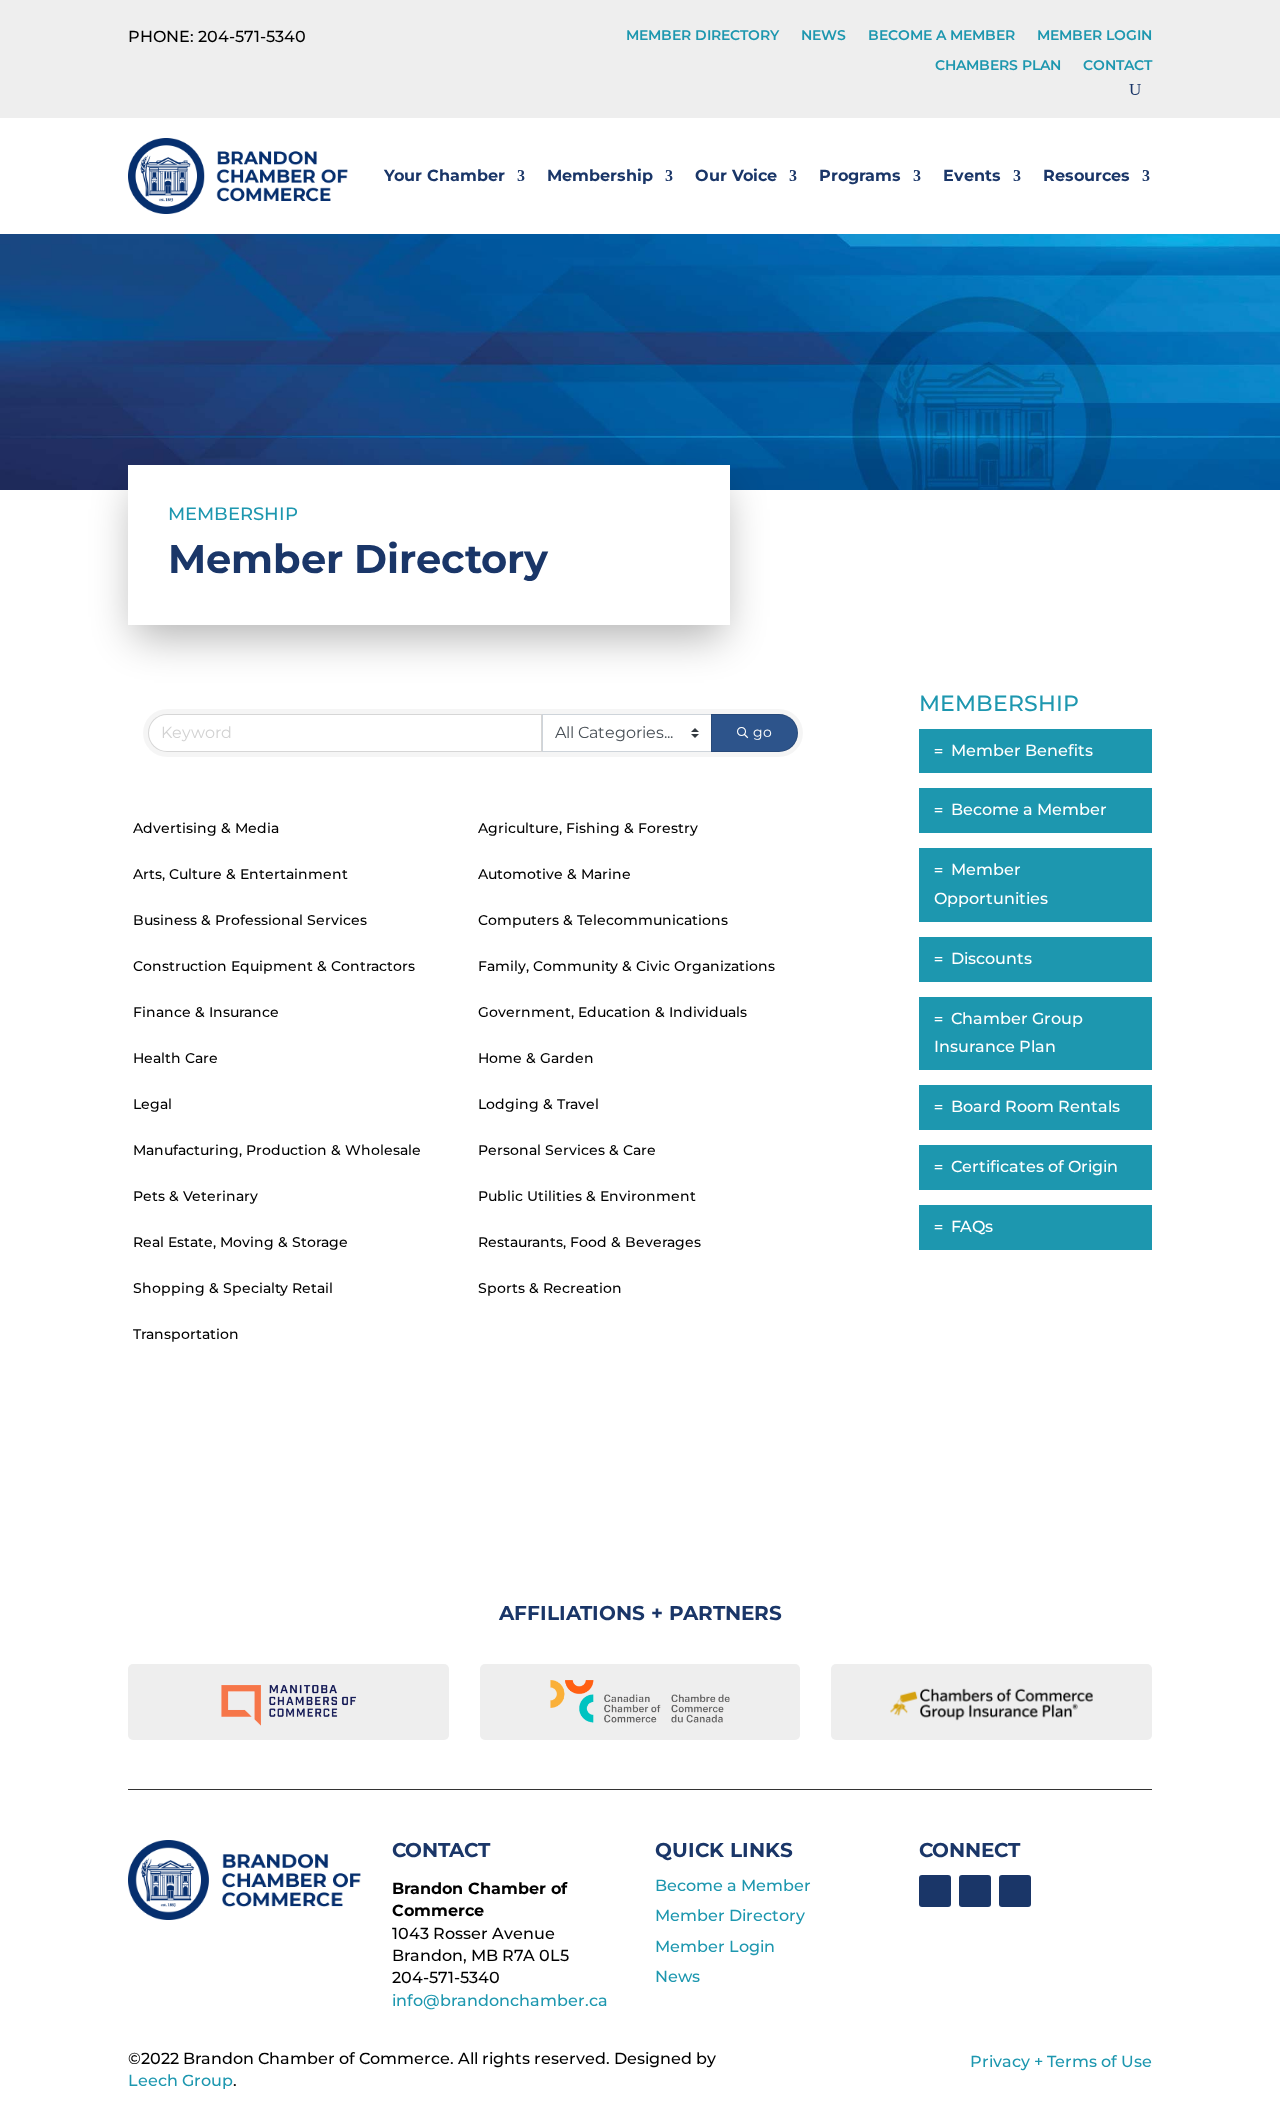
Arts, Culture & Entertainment (240, 874)
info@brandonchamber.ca (500, 2000)
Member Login (1094, 36)
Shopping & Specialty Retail (233, 1288)
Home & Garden (536, 1058)
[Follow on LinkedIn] (975, 1891)
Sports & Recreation (550, 1288)
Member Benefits (1022, 750)
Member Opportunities (991, 884)
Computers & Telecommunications (603, 920)
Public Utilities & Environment (587, 1196)
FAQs (972, 1226)
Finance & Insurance (206, 1012)
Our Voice (736, 175)
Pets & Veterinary (195, 1196)
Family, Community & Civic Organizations (626, 966)
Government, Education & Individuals (612, 1012)
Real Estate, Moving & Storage (240, 1242)
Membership (600, 175)
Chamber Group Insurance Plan (1008, 1033)
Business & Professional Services (250, 920)
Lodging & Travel (538, 1104)
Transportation (186, 1334)
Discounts (991, 958)
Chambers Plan (998, 66)
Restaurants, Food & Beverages (589, 1242)
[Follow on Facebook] (935, 1891)
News (823, 36)
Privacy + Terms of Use (1061, 2061)
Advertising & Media (206, 828)
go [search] (762, 732)
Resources (1086, 175)
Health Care (175, 1058)
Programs (860, 175)
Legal (152, 1104)
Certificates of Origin (1034, 1166)
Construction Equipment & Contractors (274, 966)
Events (972, 175)
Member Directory (702, 36)
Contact (1117, 66)
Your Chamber (444, 175)
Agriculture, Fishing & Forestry (588, 828)
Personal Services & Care (567, 1150)
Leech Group (180, 2080)
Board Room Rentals (1035, 1106)
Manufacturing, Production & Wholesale (277, 1150)
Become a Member (941, 36)
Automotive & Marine (554, 874)
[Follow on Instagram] (1015, 1891)
